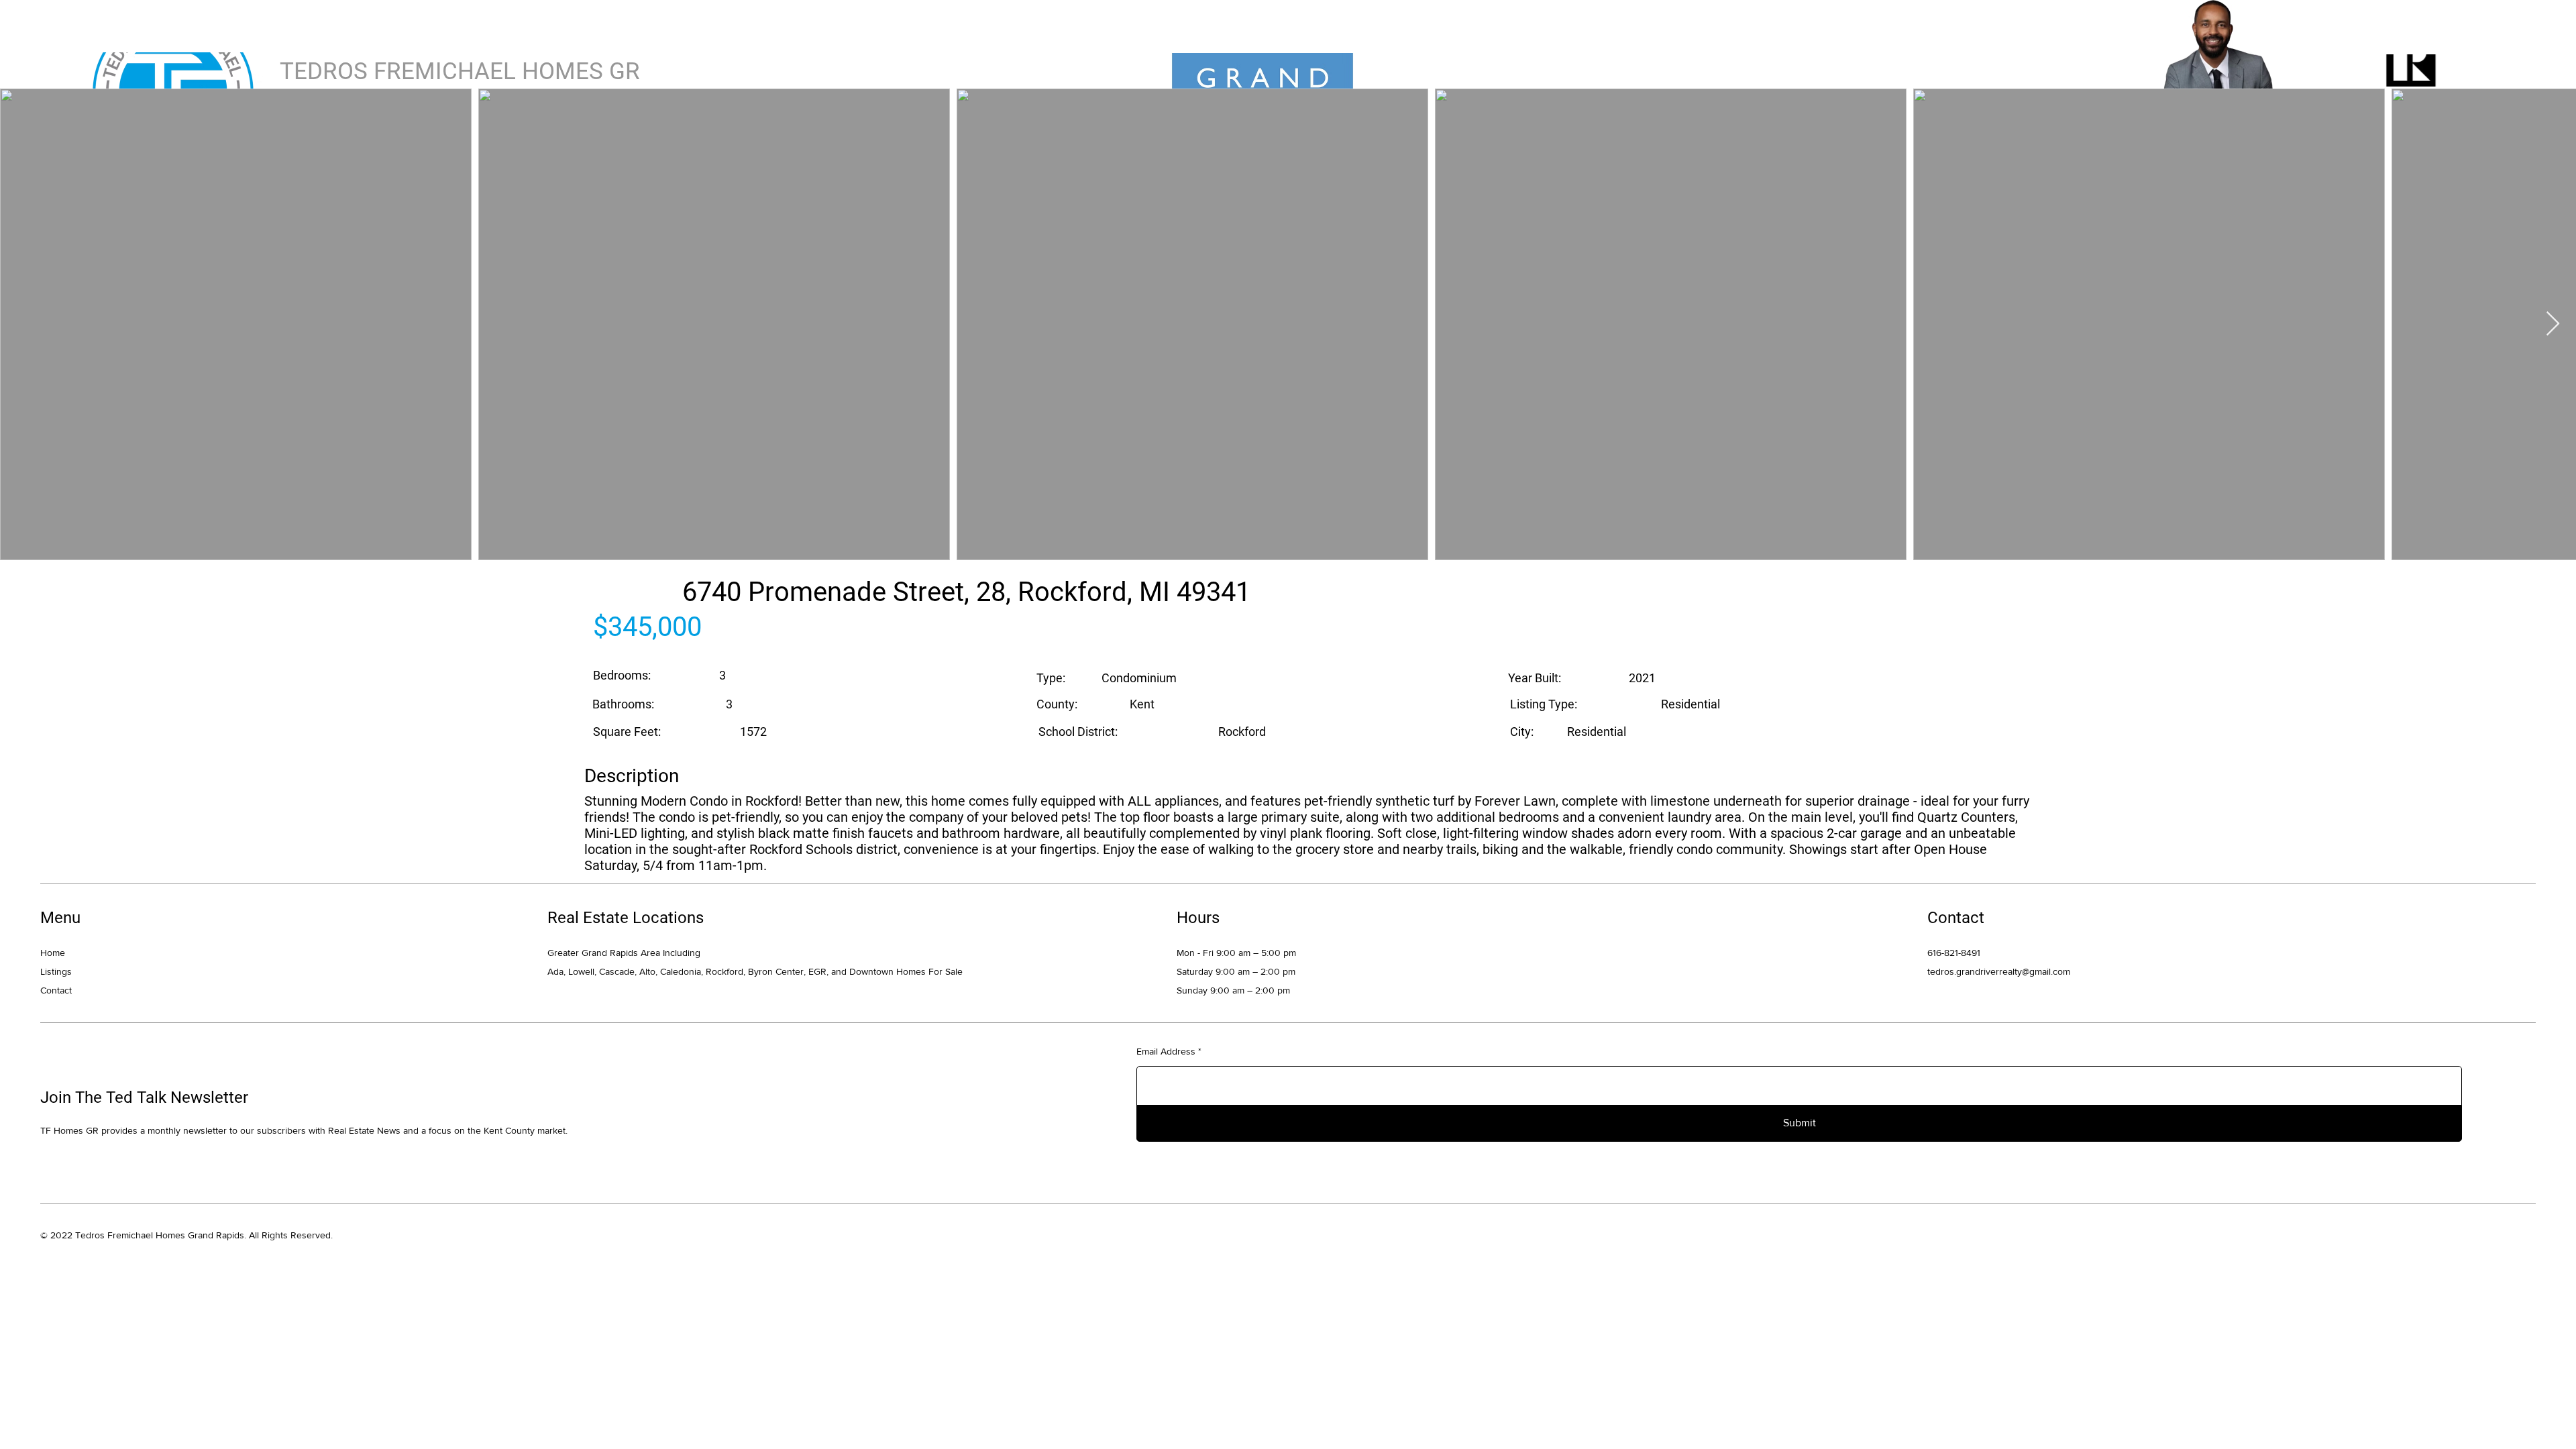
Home (53, 953)
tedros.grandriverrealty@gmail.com (1999, 971)
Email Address (1166, 1051)
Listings (56, 971)
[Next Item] (2553, 324)
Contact (56, 990)
